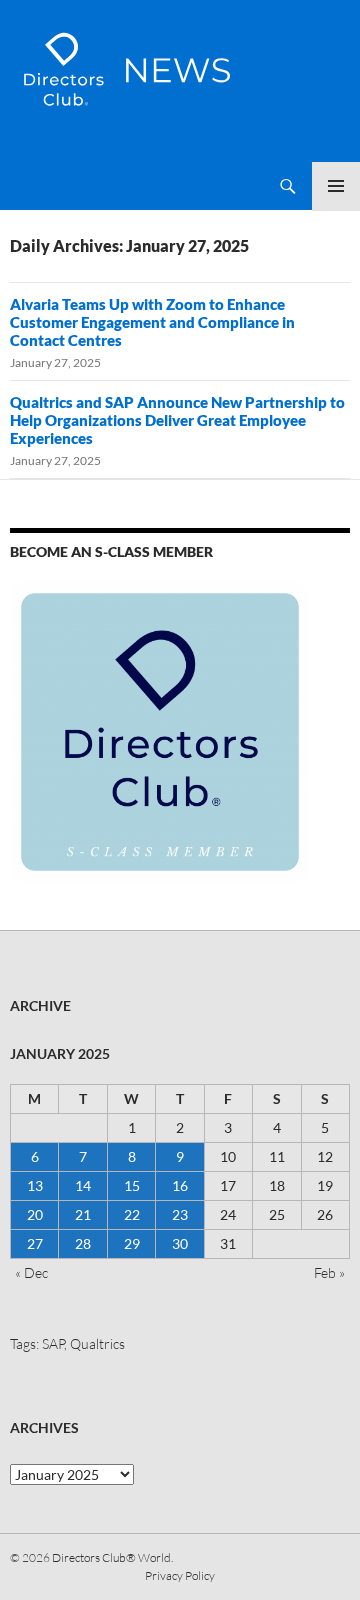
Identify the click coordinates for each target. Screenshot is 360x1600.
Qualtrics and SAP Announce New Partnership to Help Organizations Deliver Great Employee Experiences (177, 420)
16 (180, 1185)
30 (180, 1243)
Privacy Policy (180, 1575)
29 (132, 1243)
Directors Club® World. (112, 1557)
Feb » (329, 1272)
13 (35, 1185)
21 (83, 1214)
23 (180, 1214)
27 (35, 1243)
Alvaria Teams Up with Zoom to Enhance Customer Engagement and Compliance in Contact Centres (152, 322)
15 (132, 1185)
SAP (53, 1343)
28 (83, 1243)
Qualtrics (97, 1343)
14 (83, 1185)
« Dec (31, 1272)
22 (132, 1214)
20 (35, 1214)
